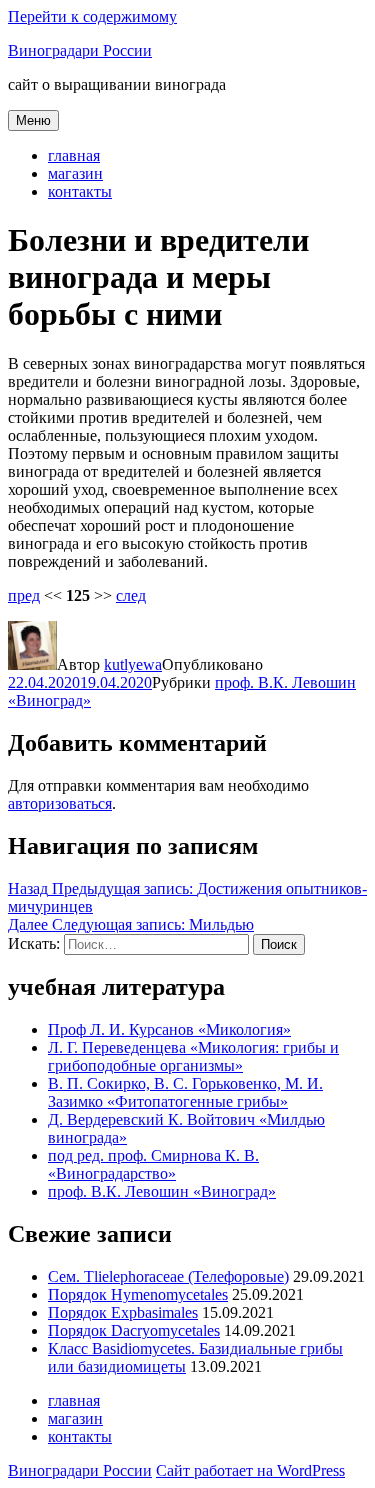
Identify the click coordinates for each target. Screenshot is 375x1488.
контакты (80, 191)
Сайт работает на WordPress (250, 1470)
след (131, 595)
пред (24, 595)
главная (74, 155)
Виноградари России (80, 50)
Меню (33, 120)
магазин (75, 173)
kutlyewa (133, 664)
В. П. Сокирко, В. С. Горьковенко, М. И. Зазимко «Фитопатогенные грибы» (185, 1092)
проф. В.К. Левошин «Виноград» (162, 1191)
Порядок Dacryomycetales (134, 1330)
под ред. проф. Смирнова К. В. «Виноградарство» (153, 1164)
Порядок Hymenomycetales (138, 1294)
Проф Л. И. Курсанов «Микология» (169, 1029)
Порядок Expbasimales (123, 1312)
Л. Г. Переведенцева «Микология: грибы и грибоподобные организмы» (193, 1056)
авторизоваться (60, 803)
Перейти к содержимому (92, 16)
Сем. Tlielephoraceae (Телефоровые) (168, 1276)
